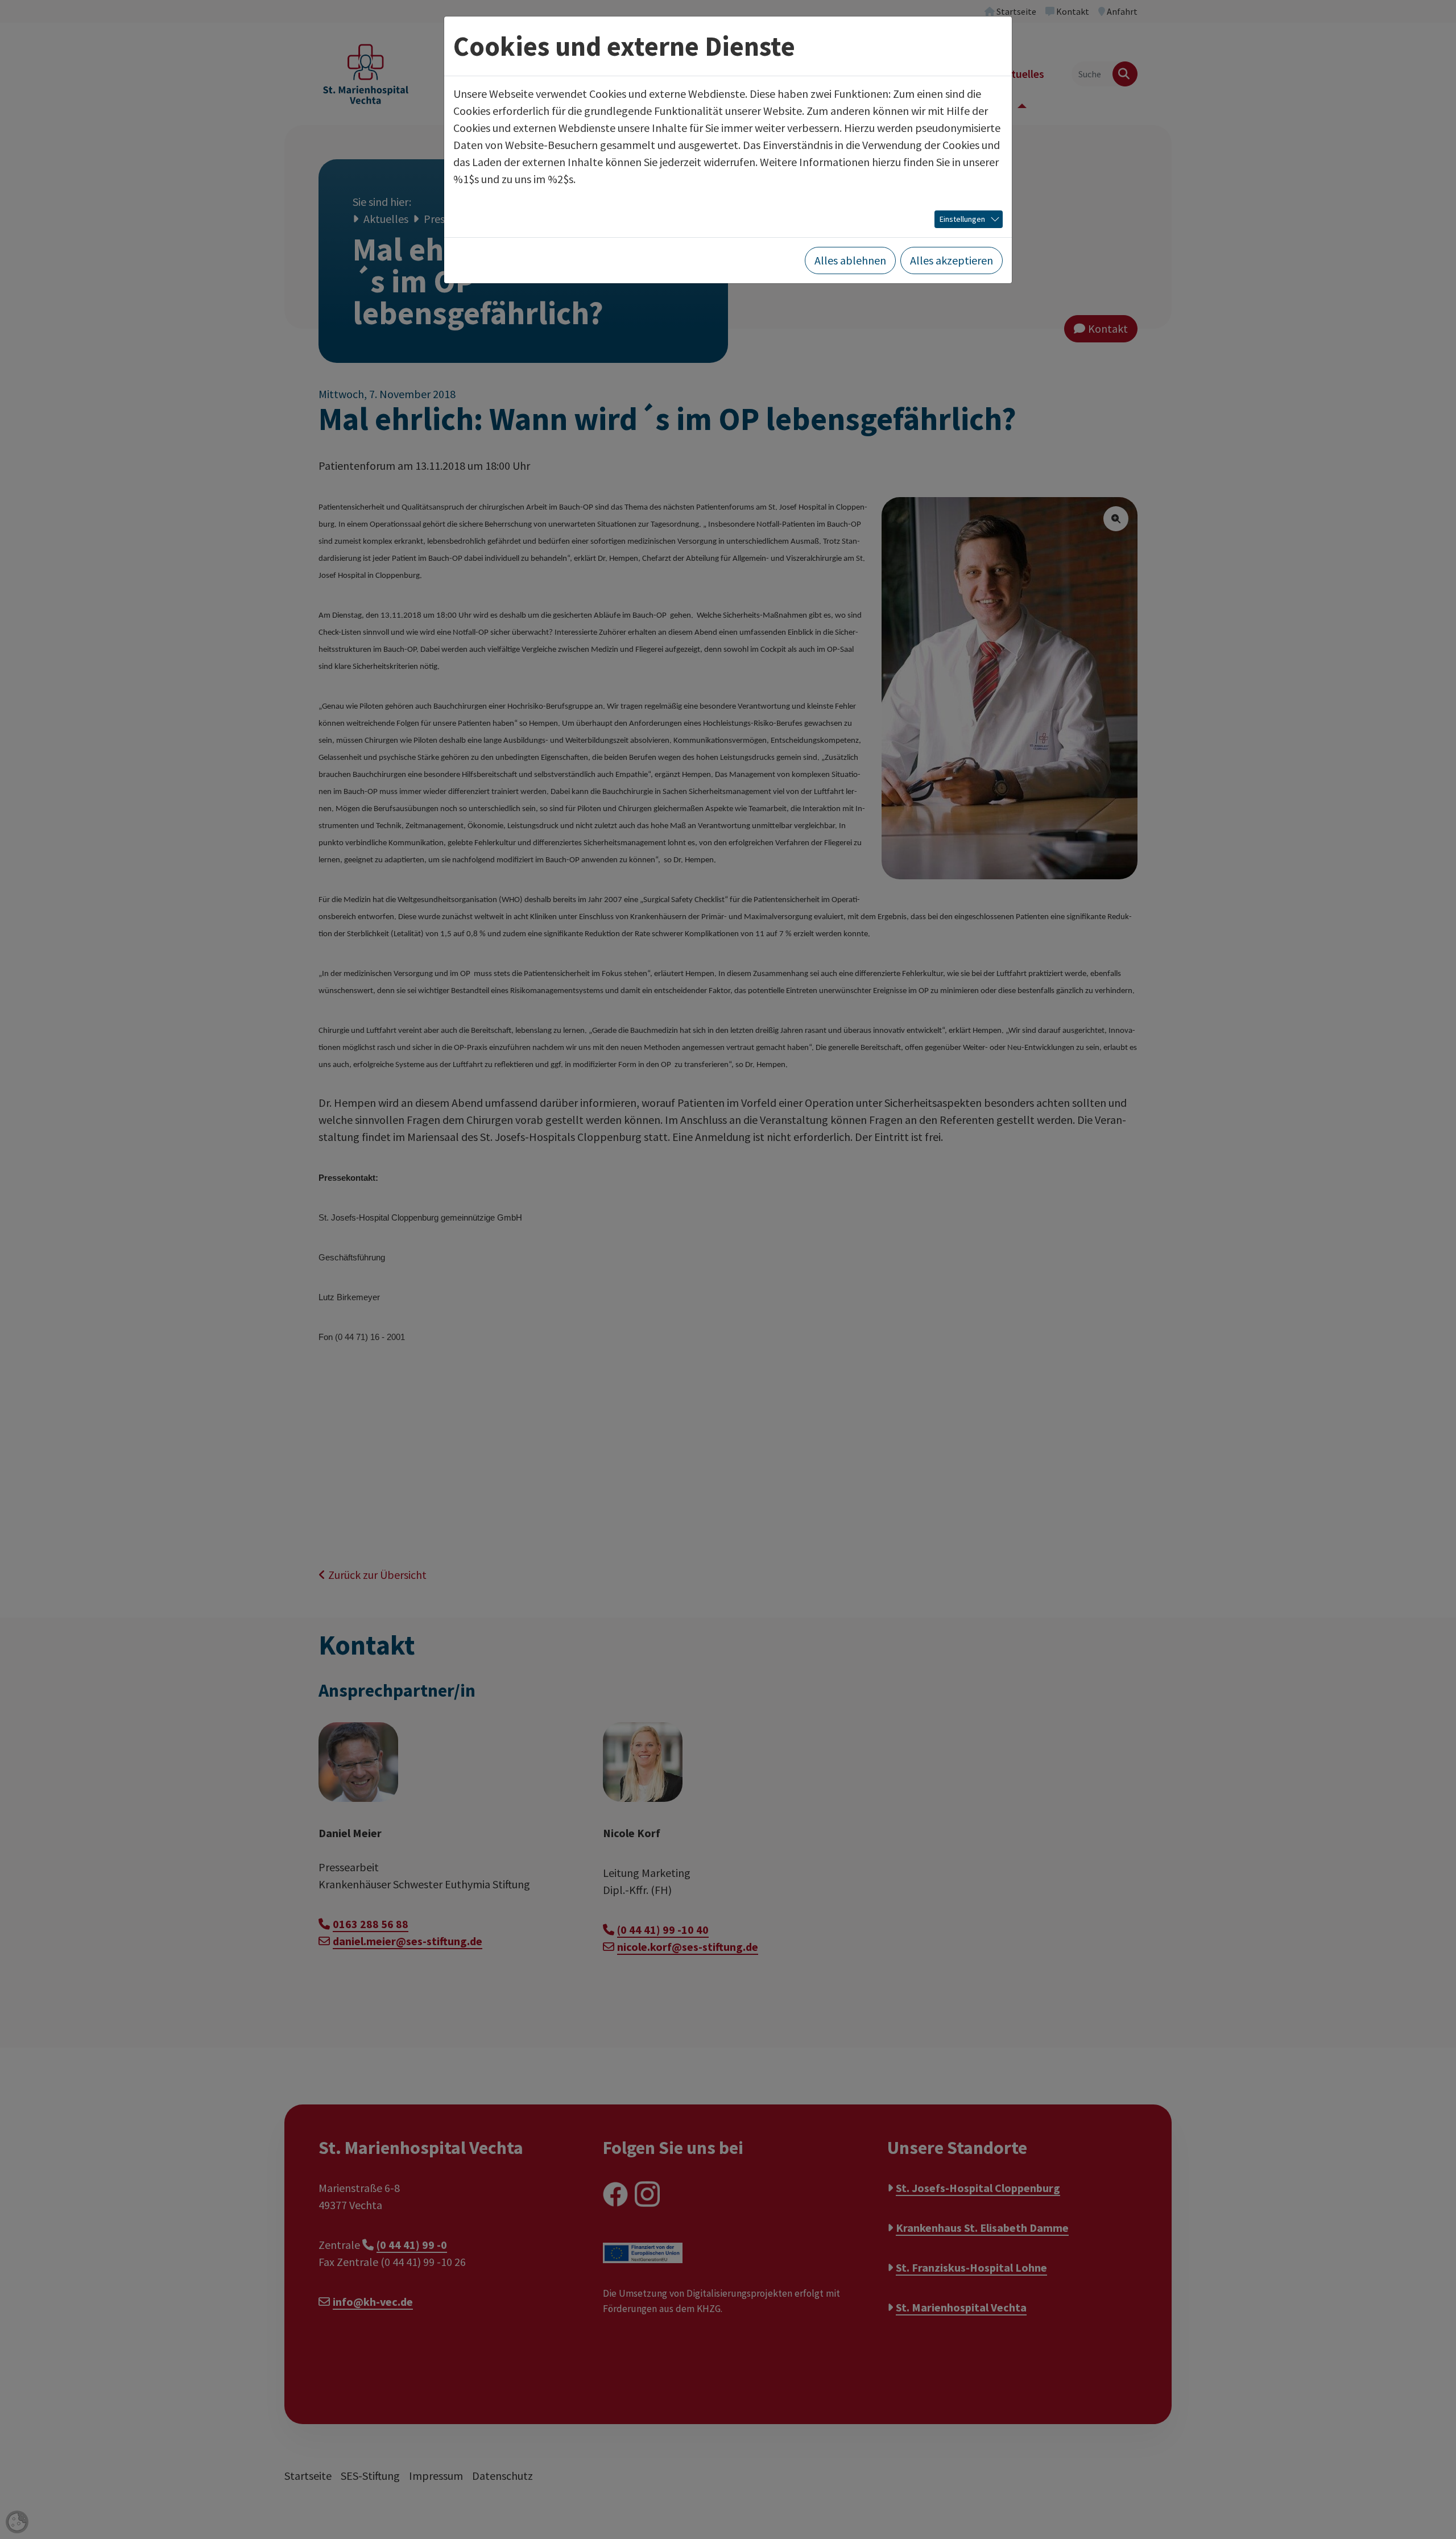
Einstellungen (962, 219)
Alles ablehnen (850, 260)
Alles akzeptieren (952, 260)
